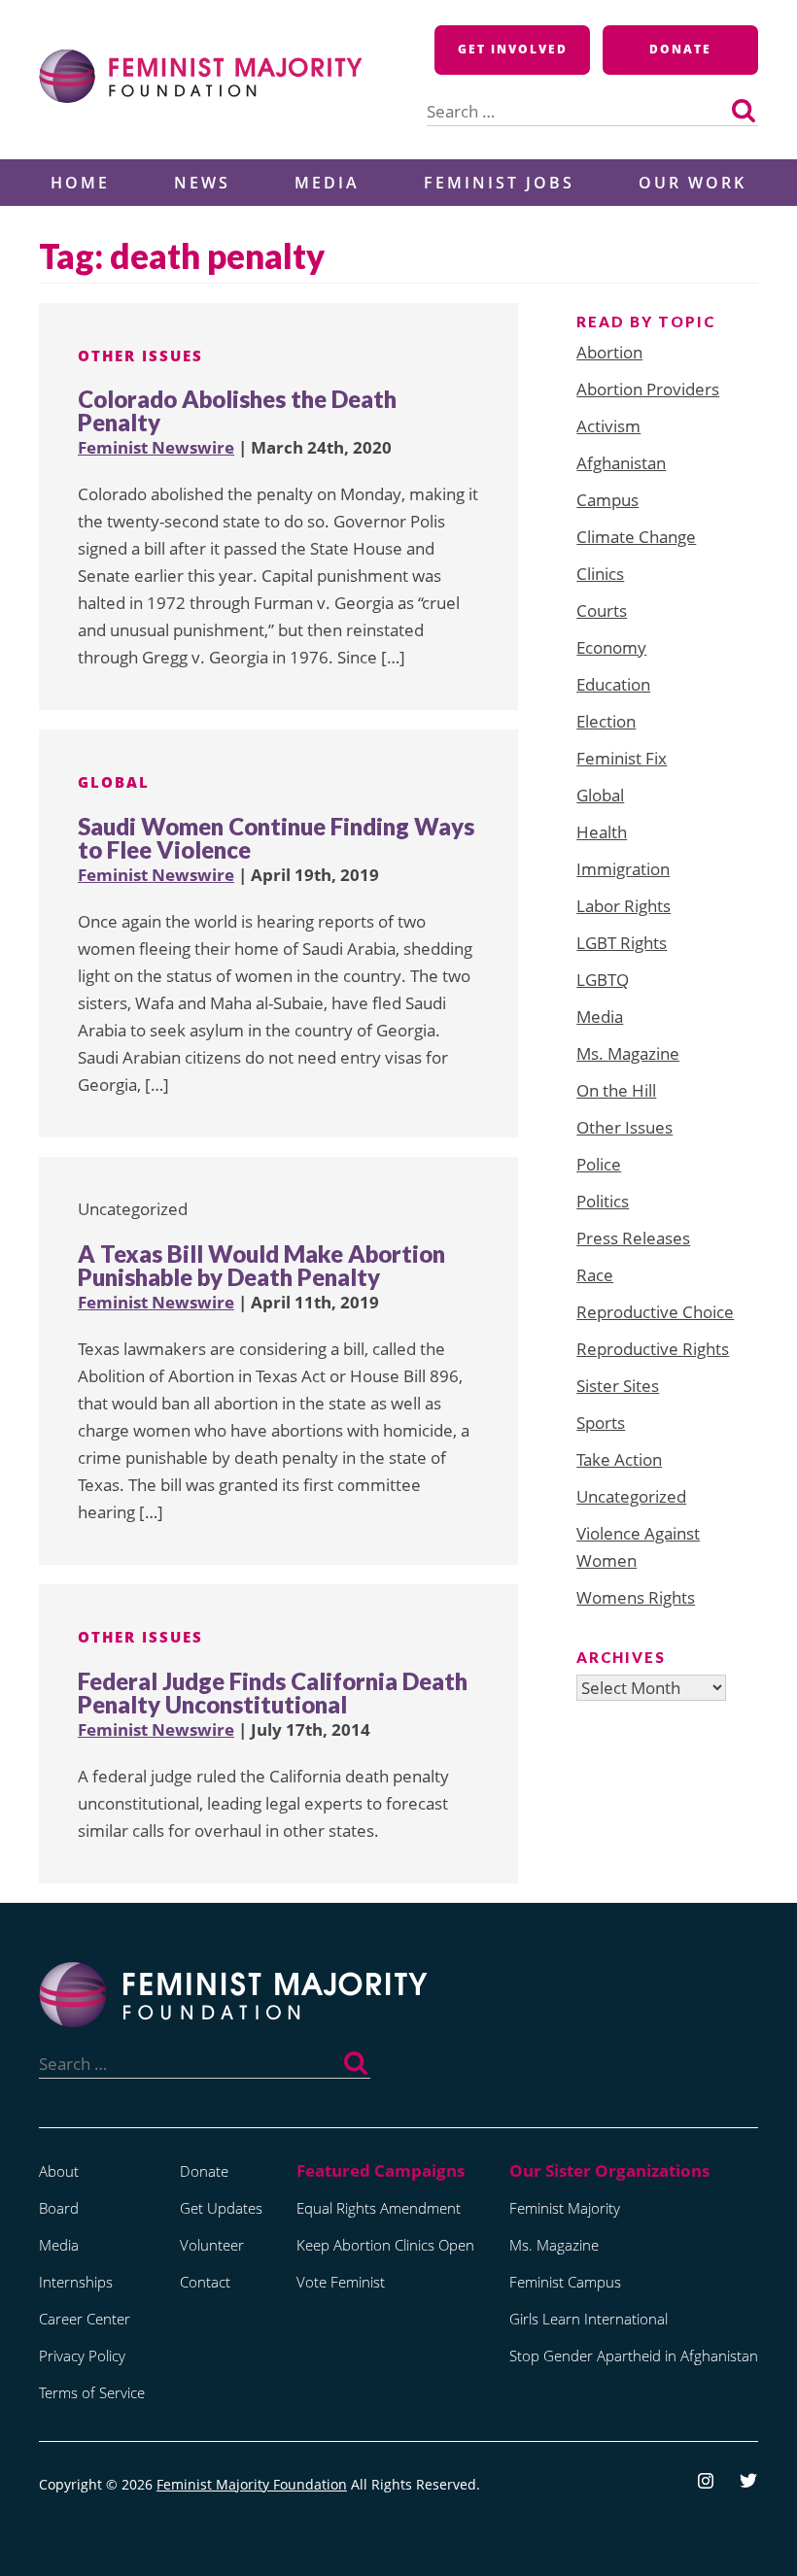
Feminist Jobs (499, 183)
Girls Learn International (589, 2319)
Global (114, 782)
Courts (602, 610)
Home (80, 183)
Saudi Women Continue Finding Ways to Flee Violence (276, 838)
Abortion (609, 352)
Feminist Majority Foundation (252, 2484)
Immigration (623, 869)
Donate (680, 49)
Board (59, 2208)
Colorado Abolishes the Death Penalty (237, 410)
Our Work (693, 183)
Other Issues (140, 356)
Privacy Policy (82, 2356)
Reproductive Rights (653, 1349)
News (202, 183)
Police (599, 1164)
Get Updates (221, 2208)
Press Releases (633, 1238)
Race (595, 1275)
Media (327, 183)
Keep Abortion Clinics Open (385, 2245)
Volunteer (212, 2245)
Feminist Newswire (156, 447)
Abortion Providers (648, 389)
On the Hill (616, 1090)
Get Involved (513, 49)
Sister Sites (618, 1386)
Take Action (619, 1459)
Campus (607, 500)
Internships (76, 2282)
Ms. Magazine (628, 1053)
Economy (611, 647)
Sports (601, 1423)
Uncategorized (631, 1496)
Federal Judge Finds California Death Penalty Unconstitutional (273, 1693)
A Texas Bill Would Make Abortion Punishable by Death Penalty (261, 1265)
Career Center (85, 2319)
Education (613, 684)
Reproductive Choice (655, 1312)
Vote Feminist (341, 2282)
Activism (608, 426)
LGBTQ (603, 980)
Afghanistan (621, 463)
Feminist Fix (622, 758)
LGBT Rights (622, 943)
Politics (603, 1201)
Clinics (600, 574)
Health (602, 832)
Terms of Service (92, 2392)
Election (606, 721)
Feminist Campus (565, 2282)
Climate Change (636, 537)
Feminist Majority (565, 2208)
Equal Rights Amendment (379, 2208)
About (59, 2171)
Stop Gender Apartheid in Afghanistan (634, 2356)
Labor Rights (624, 906)
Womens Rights (636, 1597)
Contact (205, 2282)
